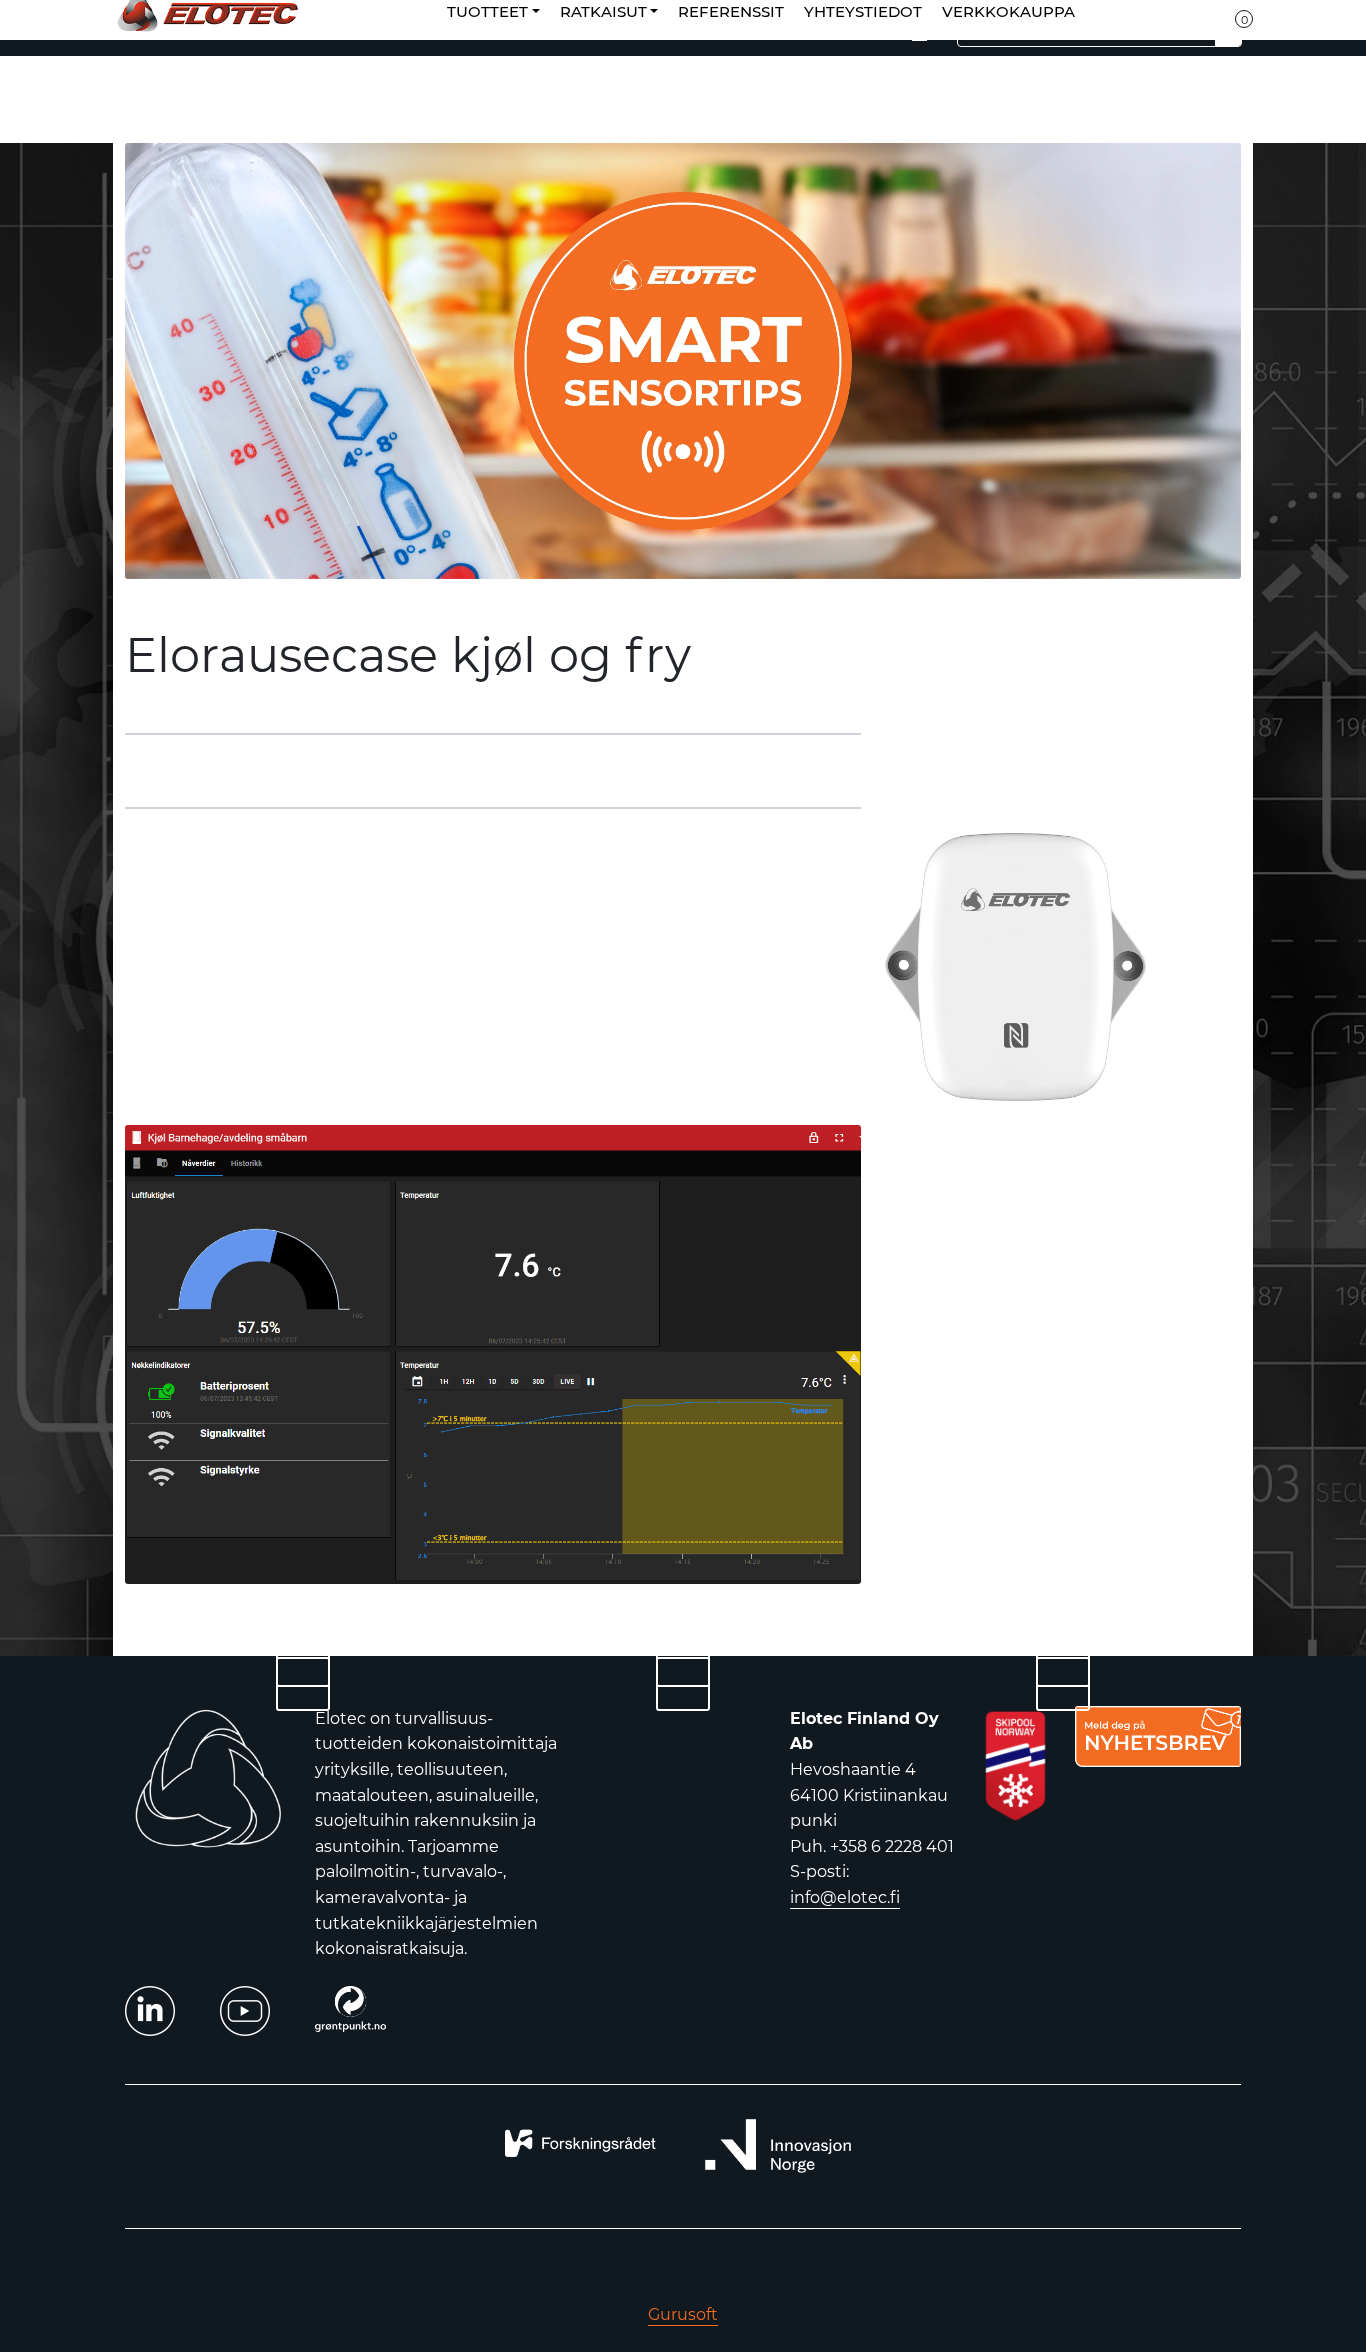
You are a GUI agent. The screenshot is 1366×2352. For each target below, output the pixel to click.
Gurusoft (683, 2314)
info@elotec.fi (845, 1897)
